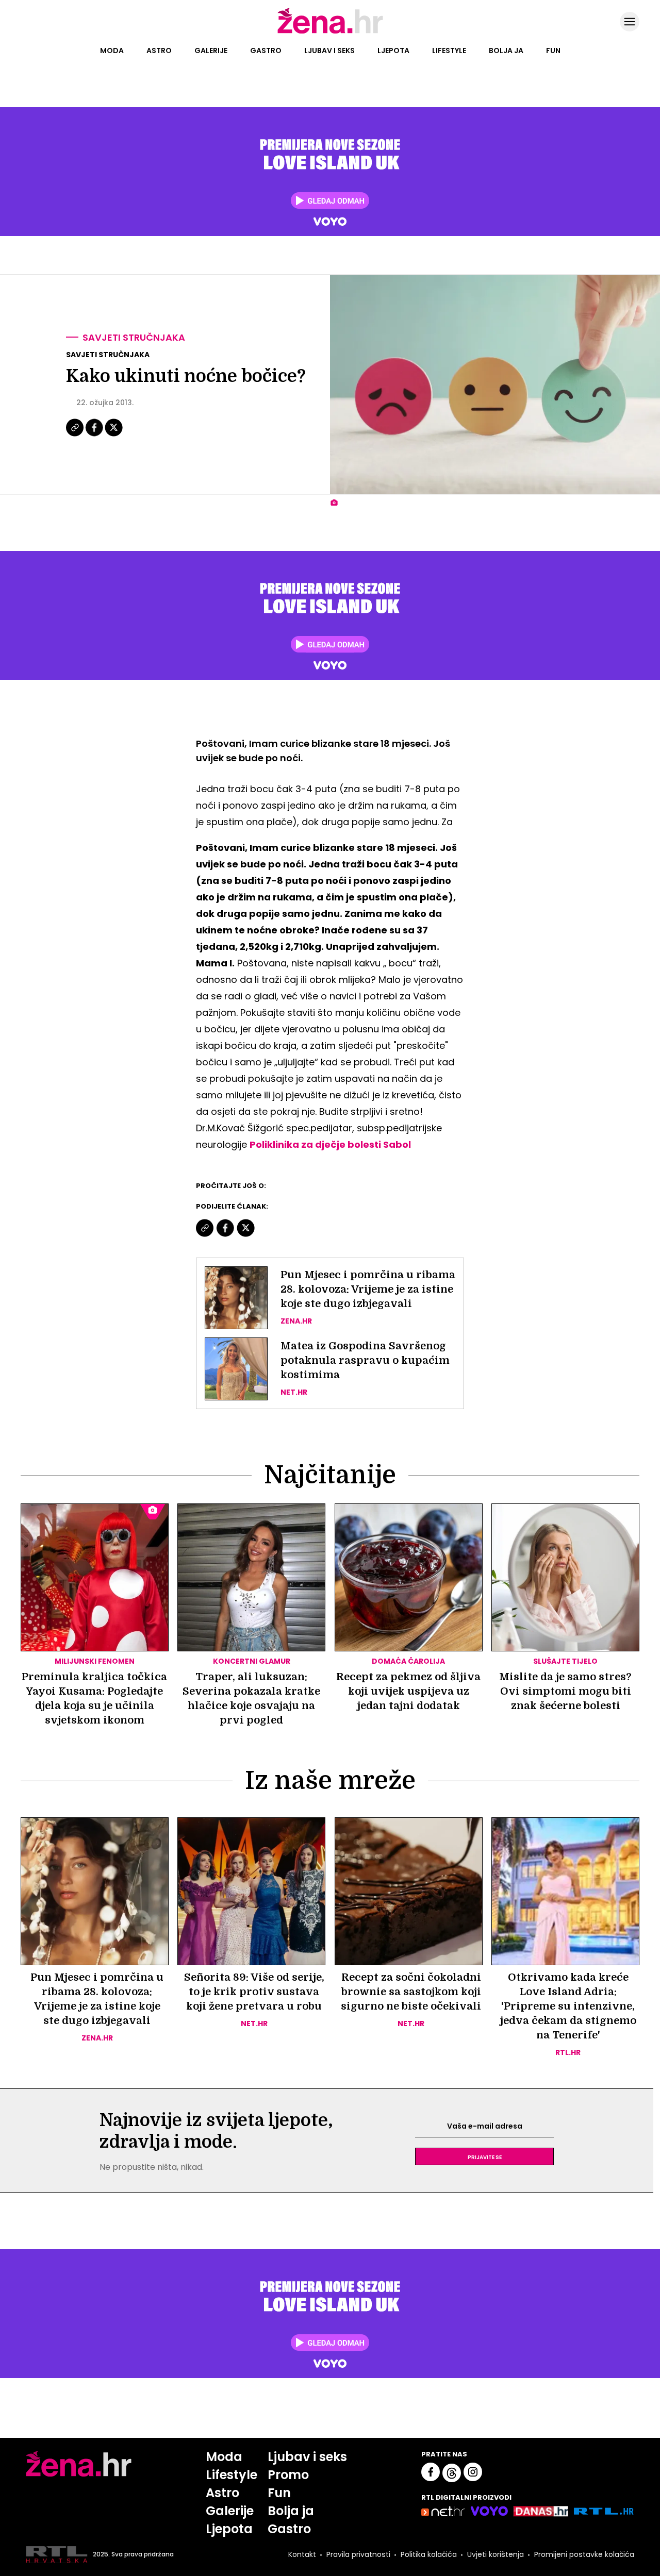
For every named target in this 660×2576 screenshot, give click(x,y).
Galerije (211, 51)
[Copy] (76, 435)
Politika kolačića (429, 2554)
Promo (288, 2475)
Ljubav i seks (329, 51)
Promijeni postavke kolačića (584, 2554)
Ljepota (393, 51)
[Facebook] (95, 435)
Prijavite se (485, 2156)
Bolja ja (506, 51)
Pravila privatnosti (358, 2554)
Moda (112, 51)
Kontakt (302, 2554)
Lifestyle (449, 51)
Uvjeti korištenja (496, 2554)
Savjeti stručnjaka (134, 337)
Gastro (266, 51)
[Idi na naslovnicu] (330, 32)
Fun (553, 51)
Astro (159, 51)
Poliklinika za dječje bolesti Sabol (330, 1144)
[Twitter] (114, 435)
